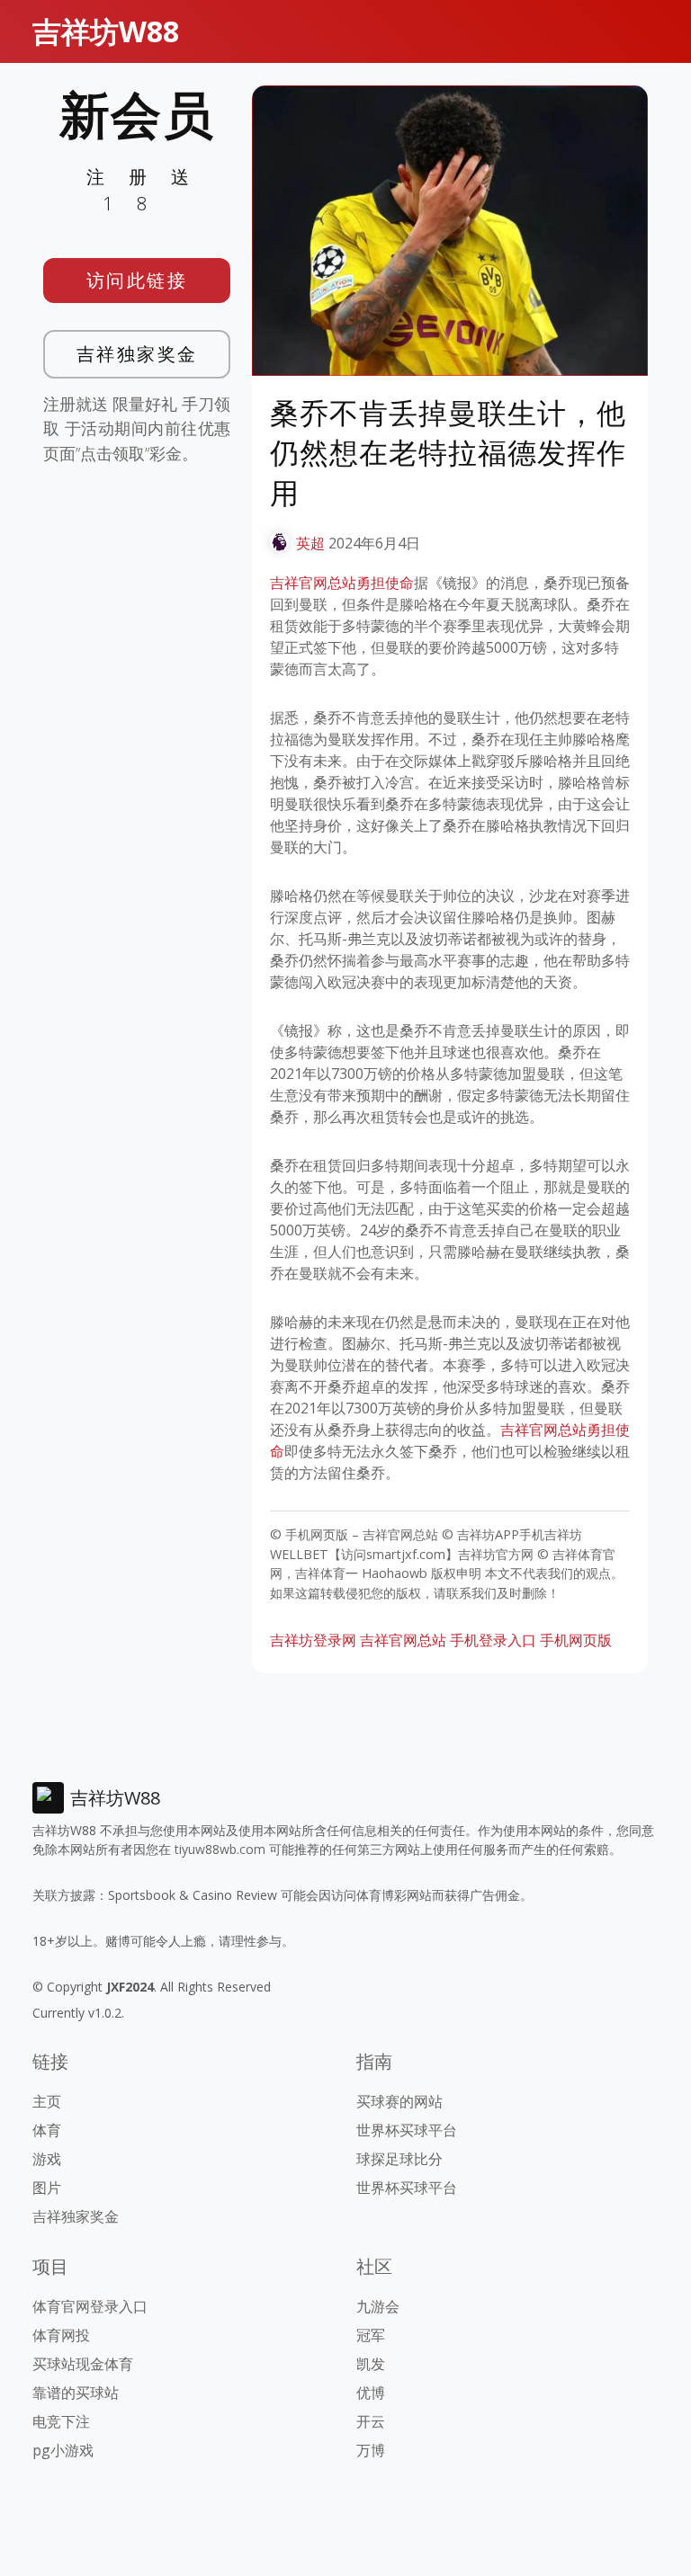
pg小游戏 (63, 2450)
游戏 (47, 2159)
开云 (371, 2421)
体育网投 (61, 2335)
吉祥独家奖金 (137, 354)
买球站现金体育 (83, 2364)
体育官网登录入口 (90, 2306)
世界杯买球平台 (407, 2130)
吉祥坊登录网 (313, 1640)
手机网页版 (576, 1640)
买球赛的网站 (399, 2101)
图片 (47, 2188)
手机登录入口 (493, 1640)
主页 (47, 2101)
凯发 (371, 2364)
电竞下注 (61, 2421)
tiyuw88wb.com (220, 1849)
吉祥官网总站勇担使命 (342, 583)
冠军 (371, 2335)
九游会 (378, 2306)
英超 (310, 543)
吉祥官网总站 (403, 1640)
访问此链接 (137, 280)
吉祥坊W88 (106, 31)
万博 (371, 2450)
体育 (47, 2130)
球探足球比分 (399, 2159)
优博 (371, 2393)
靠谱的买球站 (76, 2393)
